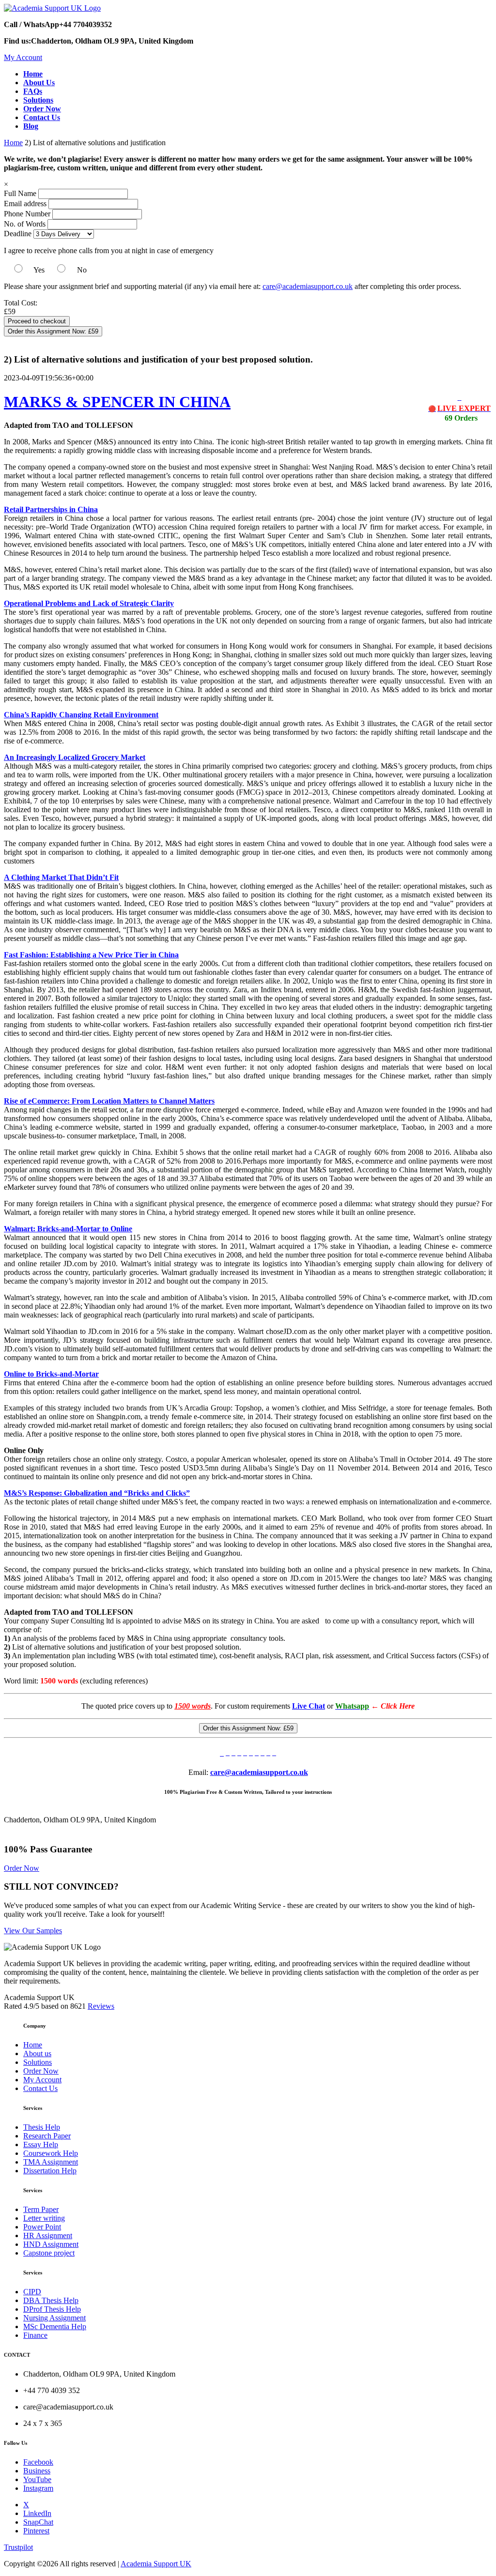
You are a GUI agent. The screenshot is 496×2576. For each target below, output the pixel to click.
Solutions (38, 2062)
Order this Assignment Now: (53, 331)
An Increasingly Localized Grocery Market (75, 757)
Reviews (101, 2006)
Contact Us (40, 2088)
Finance (35, 2335)
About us (37, 2053)
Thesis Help (42, 2127)
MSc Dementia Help (55, 2326)
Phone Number (28, 214)
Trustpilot (18, 2547)
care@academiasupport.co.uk (308, 286)
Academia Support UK (156, 2564)
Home (13, 143)
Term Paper (41, 2209)
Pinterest (36, 2531)
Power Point (42, 2227)
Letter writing (44, 2218)
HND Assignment (51, 2244)
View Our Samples (33, 1931)
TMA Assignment (51, 2162)
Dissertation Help (50, 2171)
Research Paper (47, 2136)
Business (37, 2471)
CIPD (32, 2292)
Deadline (18, 234)
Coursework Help (51, 2153)
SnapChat (38, 2522)
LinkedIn (37, 2513)
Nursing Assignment (54, 2318)
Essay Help (41, 2144)
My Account (23, 57)
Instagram (38, 2488)
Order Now (22, 1868)
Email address (25, 204)
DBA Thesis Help (51, 2300)
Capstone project (49, 2253)
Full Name (20, 193)
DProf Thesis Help (52, 2309)
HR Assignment (48, 2235)
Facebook (38, 2462)
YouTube (37, 2479)
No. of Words (26, 224)
